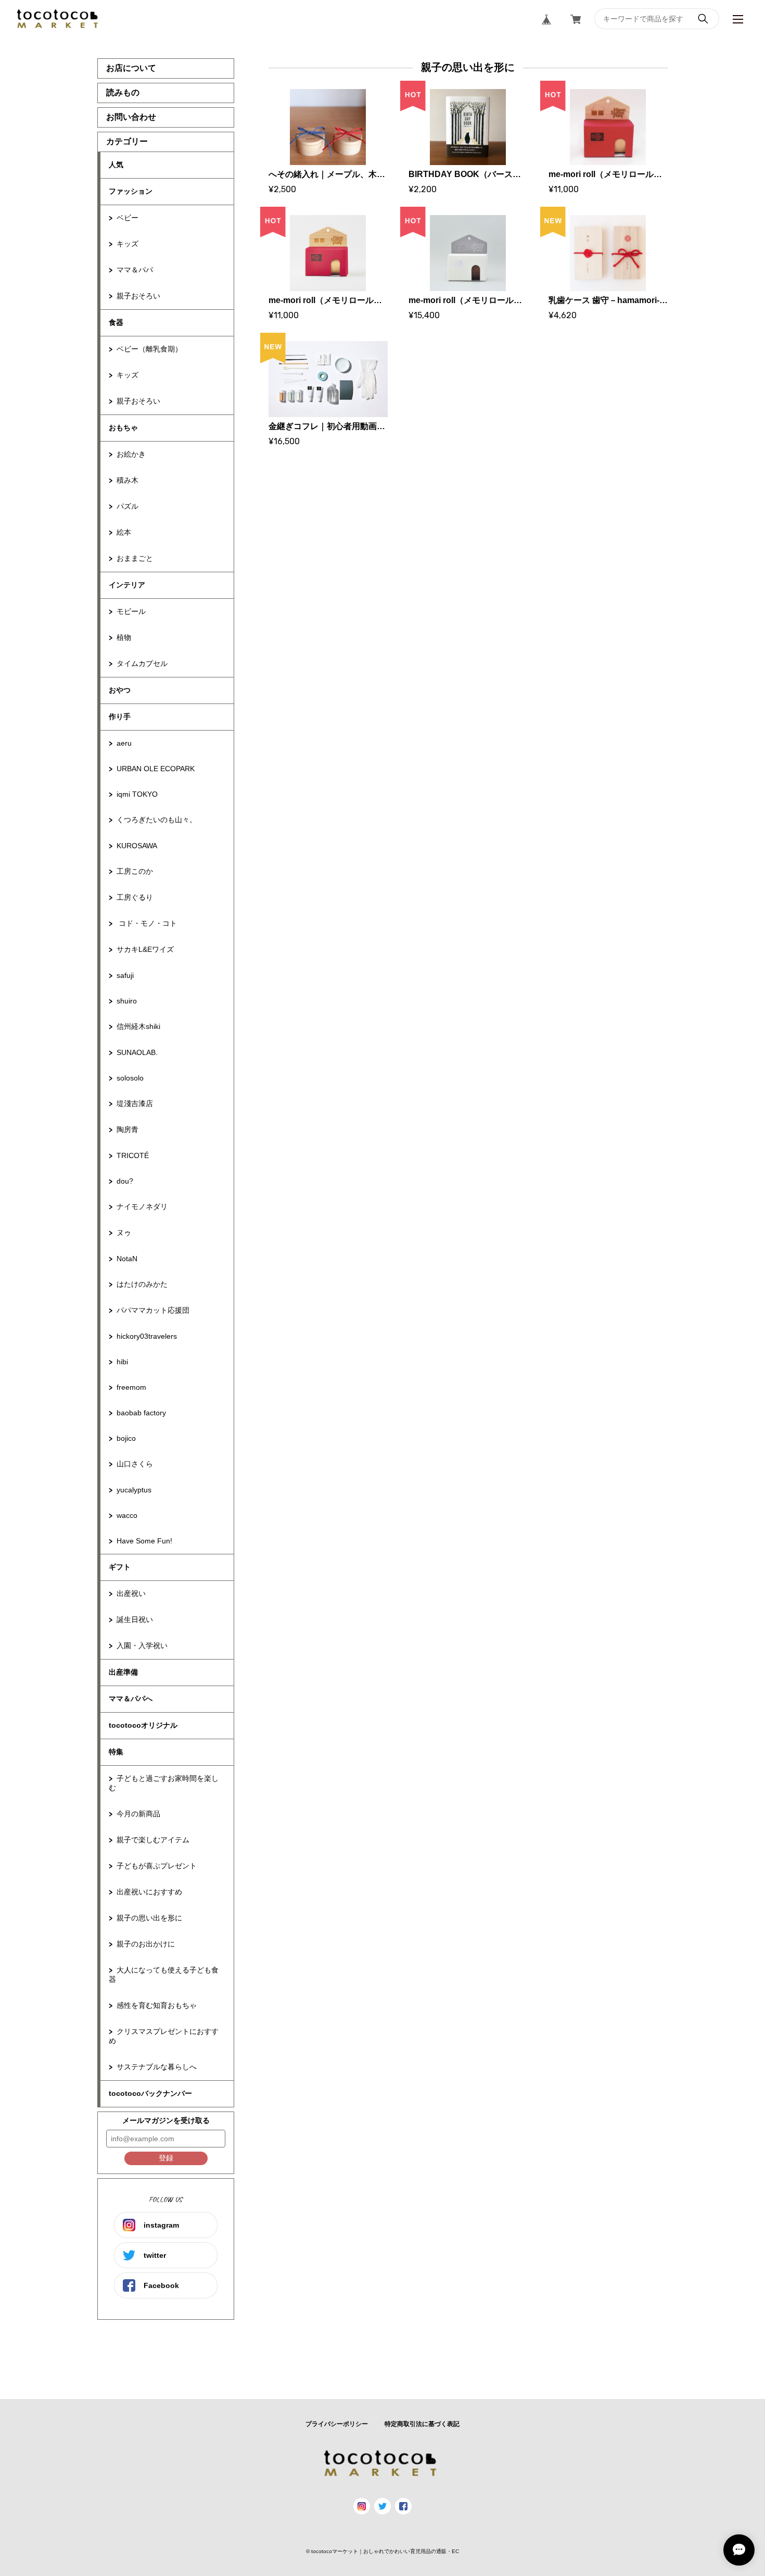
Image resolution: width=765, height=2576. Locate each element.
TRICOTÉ (133, 1155)
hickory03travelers (147, 1336)
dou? (125, 1181)
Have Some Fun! (144, 1541)
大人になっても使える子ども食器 (164, 1975)
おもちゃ (123, 428)
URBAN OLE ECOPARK (156, 769)
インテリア (127, 585)
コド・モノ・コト (147, 923)
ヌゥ (124, 1233)
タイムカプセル (142, 663)
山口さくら (135, 1464)
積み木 (127, 480)
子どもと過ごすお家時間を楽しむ (164, 1783)
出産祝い (131, 1593)
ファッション (131, 191)
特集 (116, 1752)
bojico (126, 1438)
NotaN (127, 1259)
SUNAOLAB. (137, 1052)
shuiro (127, 1001)
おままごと (135, 558)
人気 (116, 165)
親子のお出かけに (146, 1944)
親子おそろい (138, 296)
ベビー (127, 218)
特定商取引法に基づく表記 (422, 2424)
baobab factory (141, 1413)
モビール (131, 611)
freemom (131, 1387)
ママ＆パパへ (131, 1699)
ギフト (120, 1567)
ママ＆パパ (135, 270)
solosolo (130, 1078)
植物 (124, 637)
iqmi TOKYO (137, 794)
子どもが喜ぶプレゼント (157, 1866)
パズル (127, 506)
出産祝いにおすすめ (149, 1892)
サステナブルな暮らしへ (157, 2067)
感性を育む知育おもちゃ (157, 2005)
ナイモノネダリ (142, 1207)
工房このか (135, 871)
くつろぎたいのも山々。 (157, 820)
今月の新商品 (138, 1814)
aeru (124, 743)
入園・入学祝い (142, 1645)
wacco (127, 1515)
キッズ (127, 244)
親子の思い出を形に (149, 1918)
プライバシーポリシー (337, 2424)
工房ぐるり (135, 897)
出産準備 (123, 1672)
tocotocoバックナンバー (150, 2093)
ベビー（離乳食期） (149, 349)
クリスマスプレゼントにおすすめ (164, 2036)
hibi (122, 1362)
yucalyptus (134, 1490)
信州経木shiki (138, 1026)
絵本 (124, 532)
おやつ (120, 690)
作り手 (120, 717)
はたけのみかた (142, 1284)
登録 (166, 2158)
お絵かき (131, 454)
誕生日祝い (135, 1619)
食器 (116, 322)
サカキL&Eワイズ (145, 949)
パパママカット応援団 (153, 1310)
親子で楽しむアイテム (153, 1840)
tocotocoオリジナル (143, 1725)
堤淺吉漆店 (135, 1103)
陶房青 (127, 1129)
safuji (125, 975)
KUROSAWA (137, 846)
